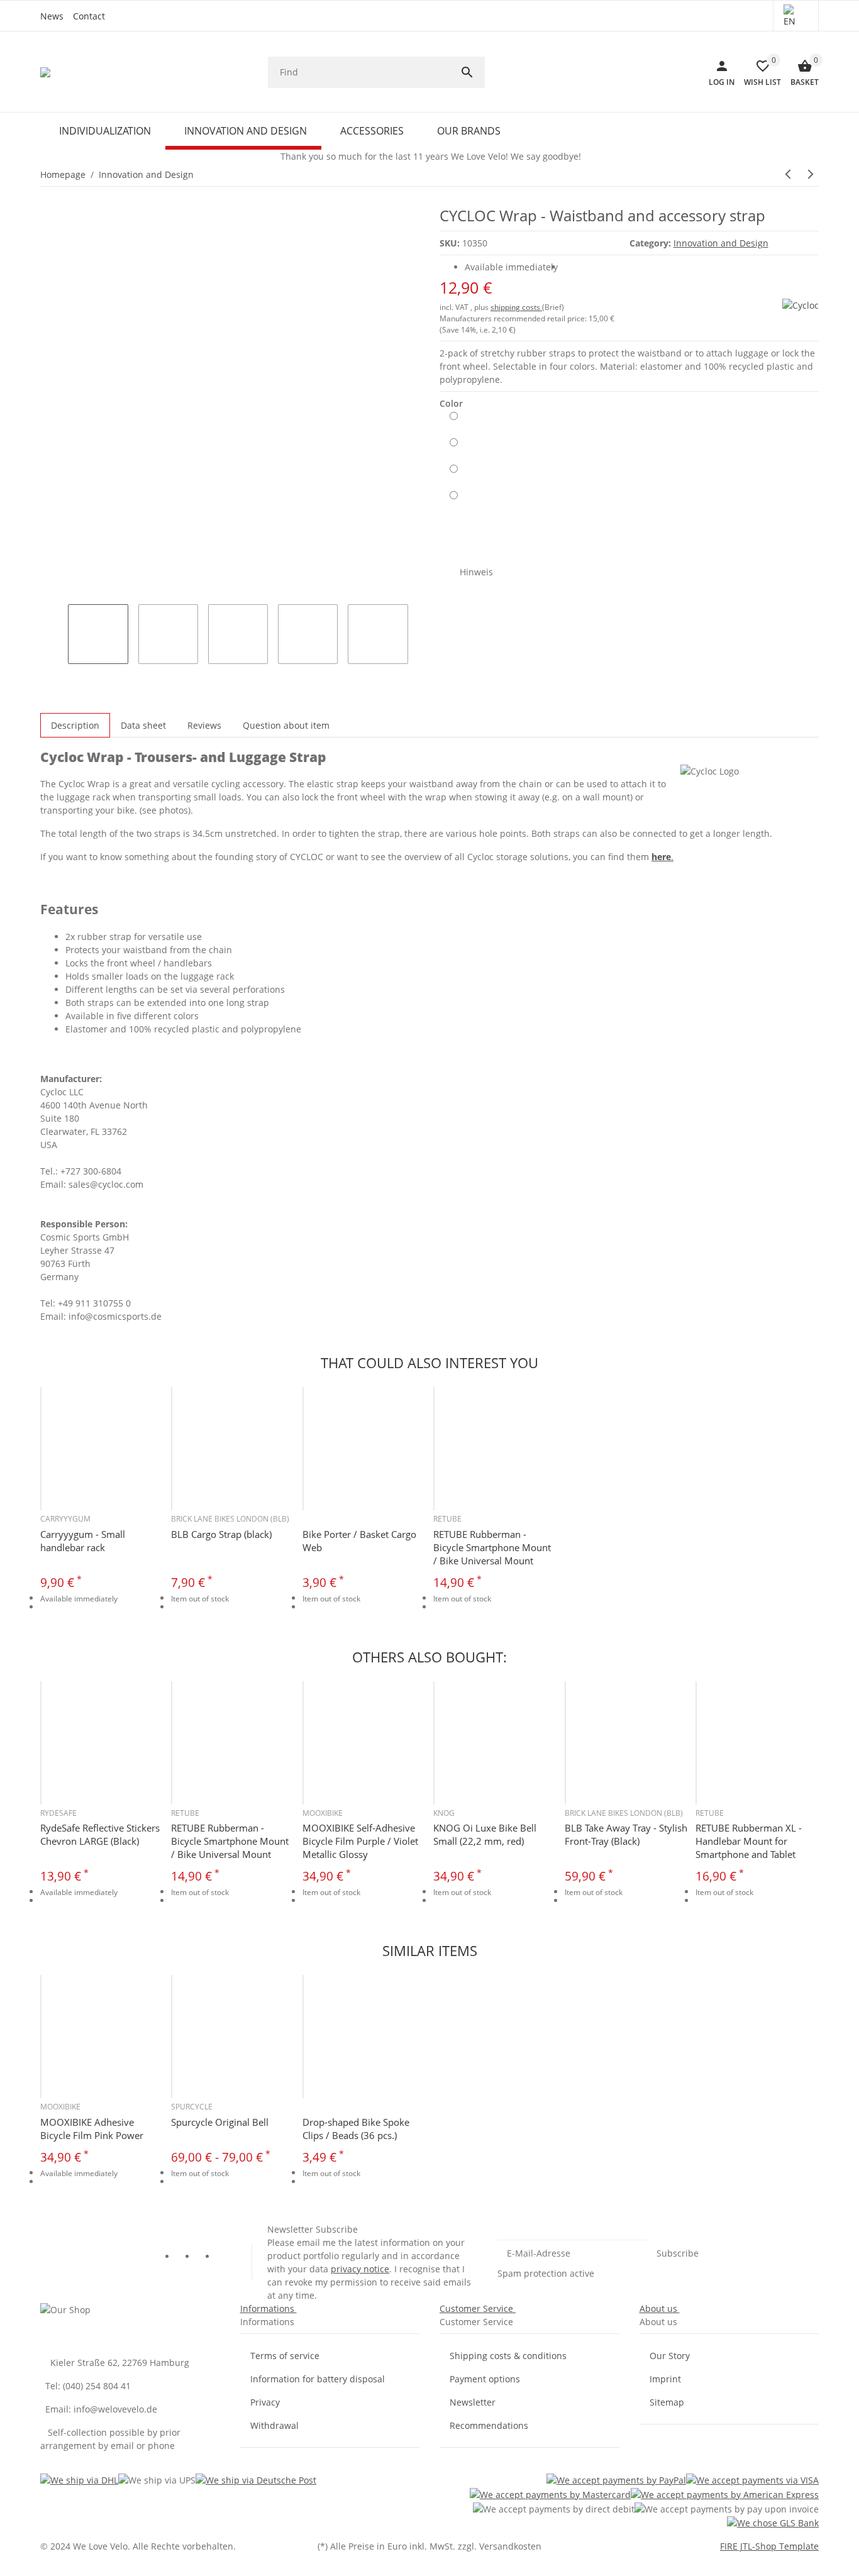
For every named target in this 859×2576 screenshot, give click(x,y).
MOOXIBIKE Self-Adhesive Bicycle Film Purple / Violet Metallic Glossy (360, 1841)
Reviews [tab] (204, 725)
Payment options (485, 2379)
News (52, 16)
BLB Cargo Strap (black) (221, 1534)
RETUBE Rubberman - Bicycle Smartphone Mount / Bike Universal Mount (492, 1547)
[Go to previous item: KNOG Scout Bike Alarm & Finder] (788, 174)
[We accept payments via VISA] (752, 2479)
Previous (45, 621)
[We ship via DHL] (79, 2479)
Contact (89, 16)
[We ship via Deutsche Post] (256, 2479)
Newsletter (473, 2402)
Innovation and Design (721, 243)
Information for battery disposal (318, 2379)
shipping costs (516, 307)
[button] (796, 16)
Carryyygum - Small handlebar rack (83, 1541)
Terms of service (285, 2356)
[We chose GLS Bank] (773, 2523)
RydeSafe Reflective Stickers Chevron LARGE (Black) (100, 1834)
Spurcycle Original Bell (220, 2122)
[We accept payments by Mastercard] (550, 2494)
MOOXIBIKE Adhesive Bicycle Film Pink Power (92, 2129)
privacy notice (360, 2269)
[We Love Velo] (46, 72)
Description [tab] (75, 725)
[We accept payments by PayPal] (616, 2479)
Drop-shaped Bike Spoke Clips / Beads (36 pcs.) (356, 2129)
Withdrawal (274, 2425)
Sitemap (667, 2402)
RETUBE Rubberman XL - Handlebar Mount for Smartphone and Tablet (749, 1841)
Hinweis (476, 572)
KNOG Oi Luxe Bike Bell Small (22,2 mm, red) (485, 1834)
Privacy (265, 2402)
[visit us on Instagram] (226, 2258)
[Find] (472, 72)
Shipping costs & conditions (508, 2356)
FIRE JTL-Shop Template (769, 2546)
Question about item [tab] (286, 725)
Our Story (670, 2356)
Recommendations (489, 2425)
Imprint (665, 2379)
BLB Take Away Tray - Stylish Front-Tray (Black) (626, 1834)
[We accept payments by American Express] (725, 2494)
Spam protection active (546, 2273)
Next (423, 621)
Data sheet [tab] (143, 725)
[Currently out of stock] (454, 421)
